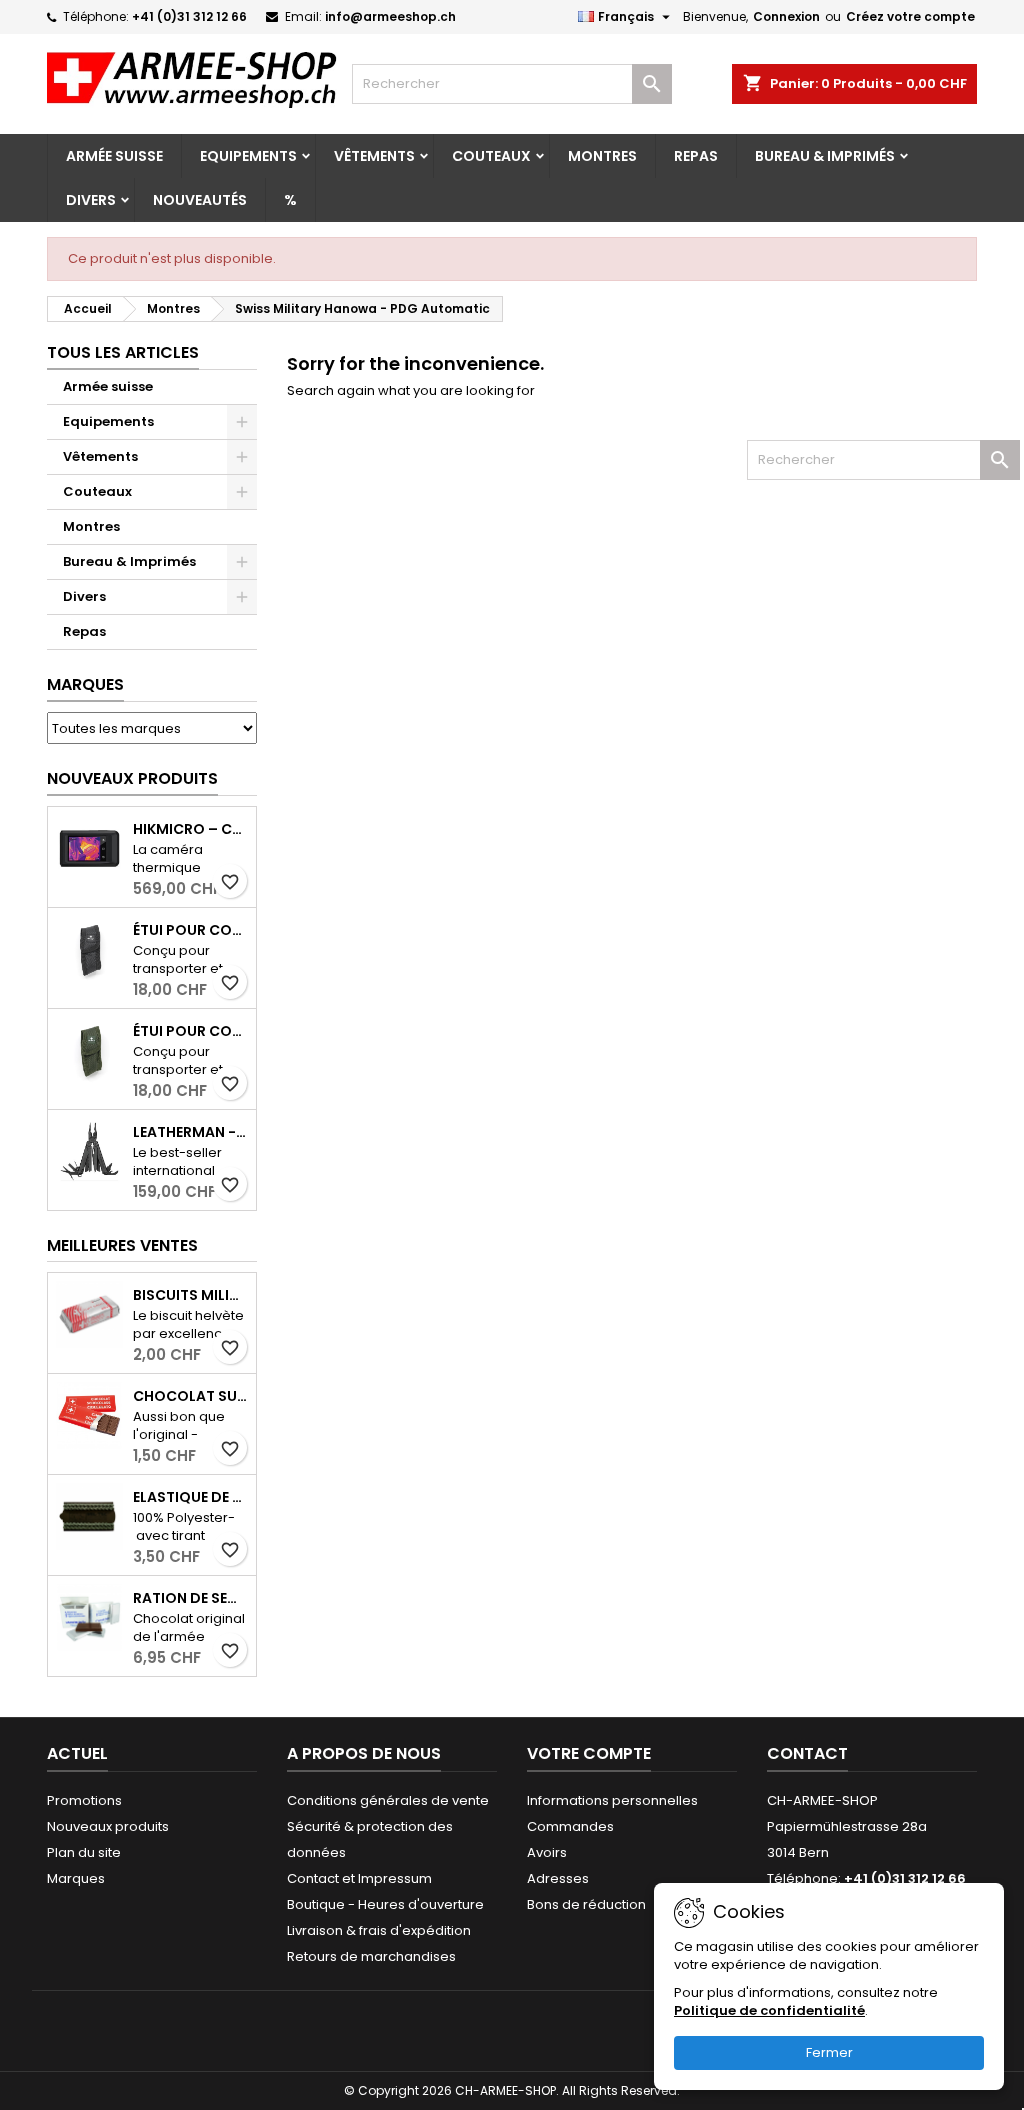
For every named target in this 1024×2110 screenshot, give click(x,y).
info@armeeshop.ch (390, 16)
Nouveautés (200, 200)
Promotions (84, 1800)
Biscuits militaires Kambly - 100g (190, 1295)
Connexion (786, 16)
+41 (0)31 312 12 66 (189, 16)
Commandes (570, 1826)
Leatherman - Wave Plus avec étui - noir (190, 1132)
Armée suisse (114, 156)
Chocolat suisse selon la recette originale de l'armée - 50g (190, 1396)
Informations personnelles (612, 1800)
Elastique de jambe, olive (190, 1497)
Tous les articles (123, 352)
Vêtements (374, 156)
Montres (602, 156)
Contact (807, 1753)
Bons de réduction (586, 1904)
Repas (696, 156)
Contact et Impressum (359, 1878)
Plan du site (84, 1852)
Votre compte (589, 1753)
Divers (91, 200)
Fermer (829, 2052)
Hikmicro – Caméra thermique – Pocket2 (190, 829)
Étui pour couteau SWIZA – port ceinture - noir (190, 930)
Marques (85, 684)
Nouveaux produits (132, 778)
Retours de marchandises (371, 1956)
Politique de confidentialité (769, 2010)
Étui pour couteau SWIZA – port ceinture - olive (190, 1031)
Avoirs (547, 1852)
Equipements (248, 156)
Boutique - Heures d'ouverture (385, 1904)
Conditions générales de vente (388, 1800)
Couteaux (491, 156)
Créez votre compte (910, 16)
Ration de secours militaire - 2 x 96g (190, 1598)
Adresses (558, 1878)
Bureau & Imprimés (825, 156)
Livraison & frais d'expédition (379, 1930)
